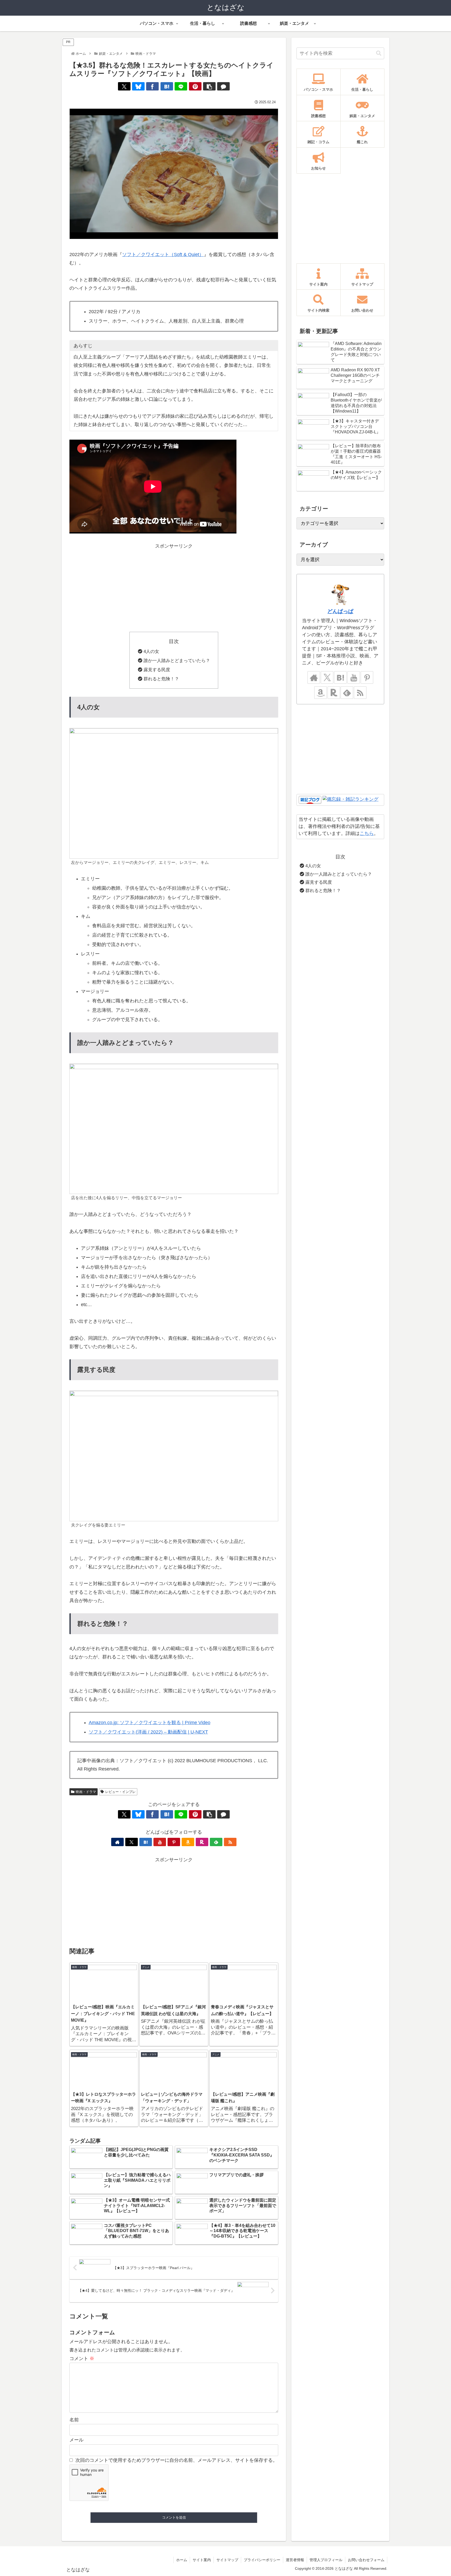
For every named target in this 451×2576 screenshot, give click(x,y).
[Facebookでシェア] (152, 86)
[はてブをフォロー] (146, 1842)
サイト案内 (202, 2560)
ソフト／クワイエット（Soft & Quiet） (163, 254)
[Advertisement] (174, 587)
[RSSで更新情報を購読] (230, 1842)
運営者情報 (295, 2560)
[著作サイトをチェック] (117, 1842)
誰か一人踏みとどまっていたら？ (177, 661)
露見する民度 (157, 670)
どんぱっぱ (340, 611)
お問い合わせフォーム (366, 2560)
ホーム (182, 2560)
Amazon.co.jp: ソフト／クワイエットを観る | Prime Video (150, 1723)
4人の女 (151, 651)
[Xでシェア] (124, 86)
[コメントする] (223, 86)
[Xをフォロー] (132, 1842)
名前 (74, 2420)
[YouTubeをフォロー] (160, 1842)
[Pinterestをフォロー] (174, 1842)
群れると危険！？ (161, 679)
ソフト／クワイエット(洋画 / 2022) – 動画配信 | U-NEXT (148, 1732)
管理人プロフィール (326, 2560)
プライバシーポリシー (262, 2560)
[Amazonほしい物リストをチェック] (188, 1842)
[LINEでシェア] (181, 86)
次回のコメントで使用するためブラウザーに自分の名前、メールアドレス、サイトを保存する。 (176, 2460)
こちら (367, 833)
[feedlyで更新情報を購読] (216, 1842)
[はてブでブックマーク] (167, 86)
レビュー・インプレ (120, 1792)
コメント (82, 2359)
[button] (209, 86)
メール (76, 2440)
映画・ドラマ (86, 1792)
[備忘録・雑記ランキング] (351, 800)
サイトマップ (227, 2560)
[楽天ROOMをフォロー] (202, 1842)
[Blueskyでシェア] (138, 86)
